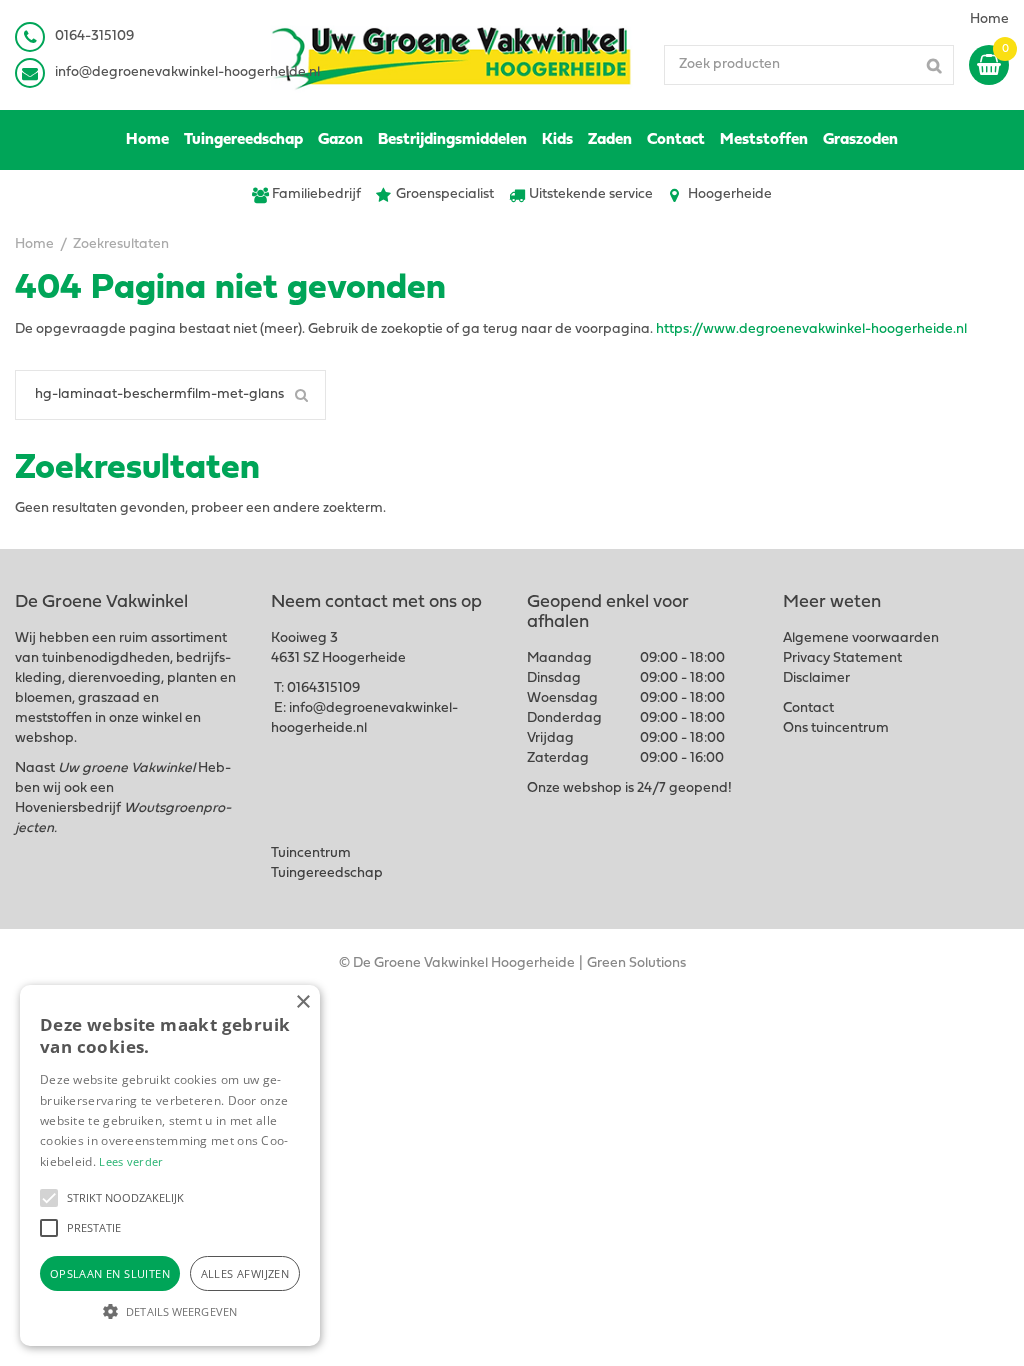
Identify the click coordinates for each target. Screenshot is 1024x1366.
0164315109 (323, 688)
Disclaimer (816, 678)
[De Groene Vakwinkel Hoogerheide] (452, 55)
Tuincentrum (311, 853)
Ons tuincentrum (836, 728)
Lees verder (131, 1161)
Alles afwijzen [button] (245, 1273)
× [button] (302, 1002)
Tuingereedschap (327, 873)
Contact (808, 708)
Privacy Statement (842, 658)
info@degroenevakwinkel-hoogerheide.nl (187, 72)
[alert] (170, 1165)
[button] (49, 1198)
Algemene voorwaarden (861, 638)
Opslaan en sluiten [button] (110, 1273)
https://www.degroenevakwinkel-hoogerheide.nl (811, 329)
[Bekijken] (989, 65)
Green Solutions (636, 963)
